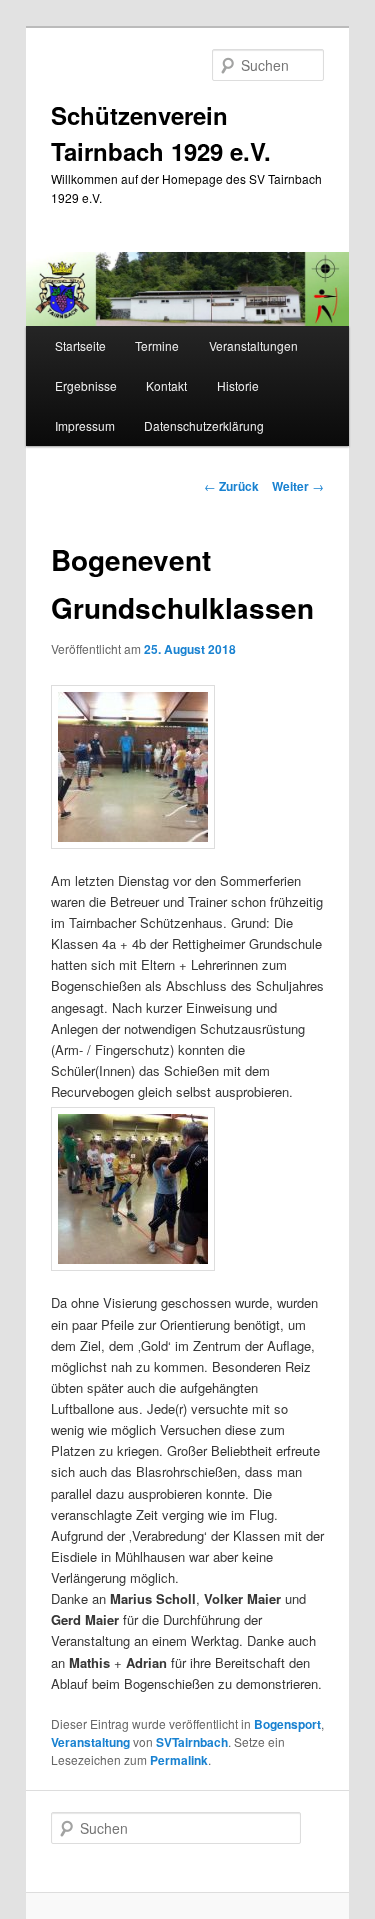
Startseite (80, 345)
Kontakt (166, 385)
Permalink (179, 1760)
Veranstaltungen (253, 345)
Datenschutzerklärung (204, 425)
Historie (238, 385)
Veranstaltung (90, 1742)
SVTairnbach (192, 1742)
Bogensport (287, 1724)
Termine (157, 345)
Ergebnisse (86, 385)
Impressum (85, 425)
